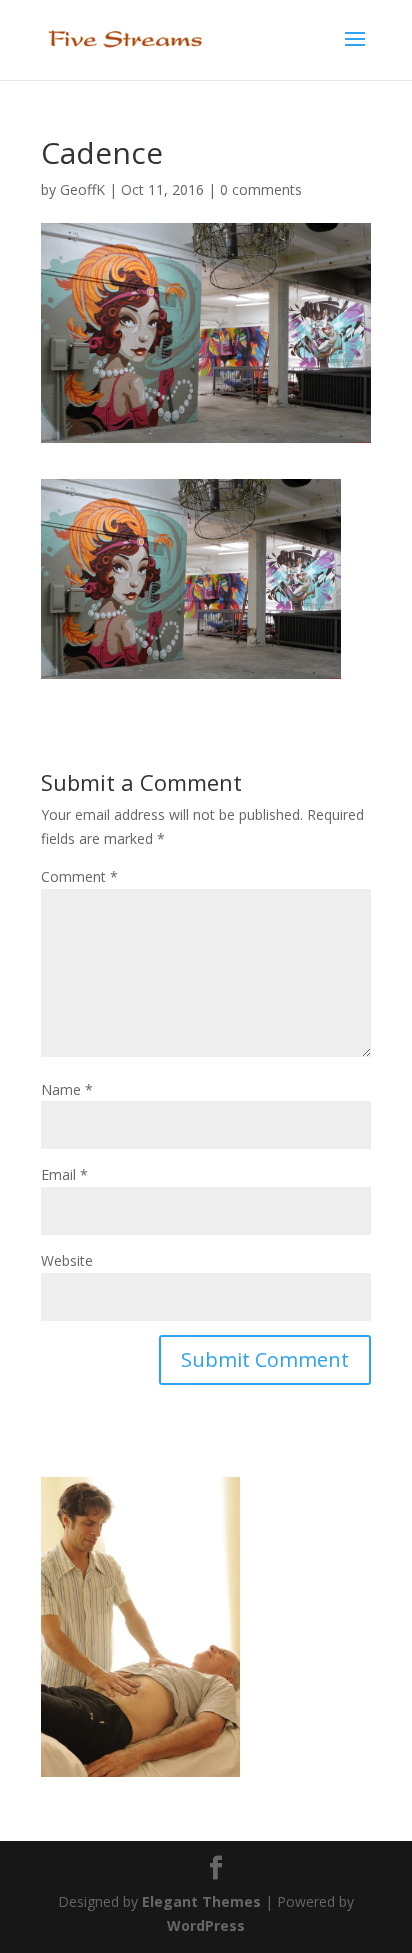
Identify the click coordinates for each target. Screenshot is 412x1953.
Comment (79, 876)
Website (67, 1260)
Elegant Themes (201, 1901)
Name (67, 1089)
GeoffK (82, 189)
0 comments (261, 189)
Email (64, 1174)
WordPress (206, 1925)
